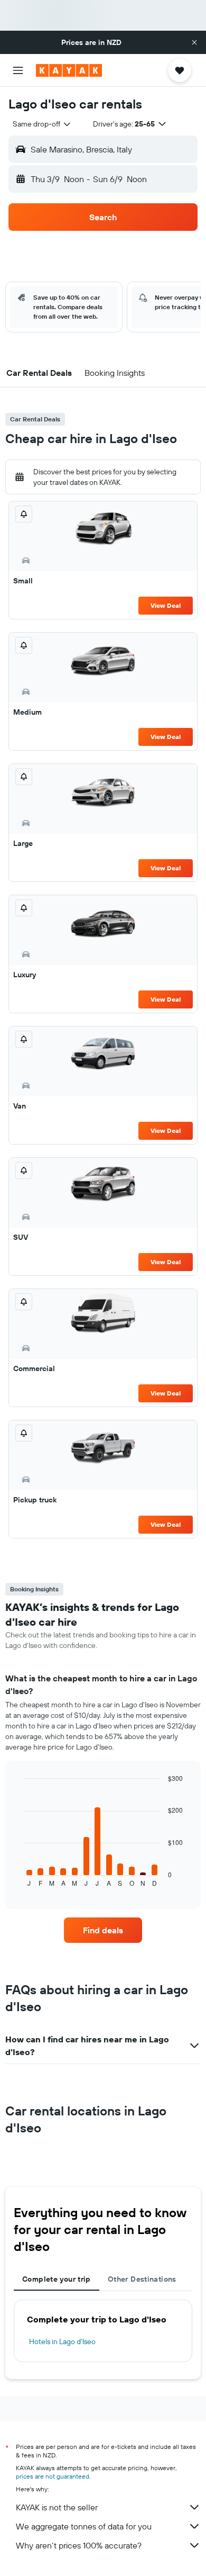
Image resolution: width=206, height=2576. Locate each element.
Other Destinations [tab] (142, 2279)
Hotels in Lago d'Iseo (62, 2341)
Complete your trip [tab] (57, 2279)
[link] (103, 1930)
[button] (194, 42)
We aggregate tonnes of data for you (84, 2526)
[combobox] (42, 124)
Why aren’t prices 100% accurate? (79, 2545)
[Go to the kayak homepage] (69, 70)
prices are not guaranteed (53, 2476)
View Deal (166, 605)
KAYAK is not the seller (57, 2507)
